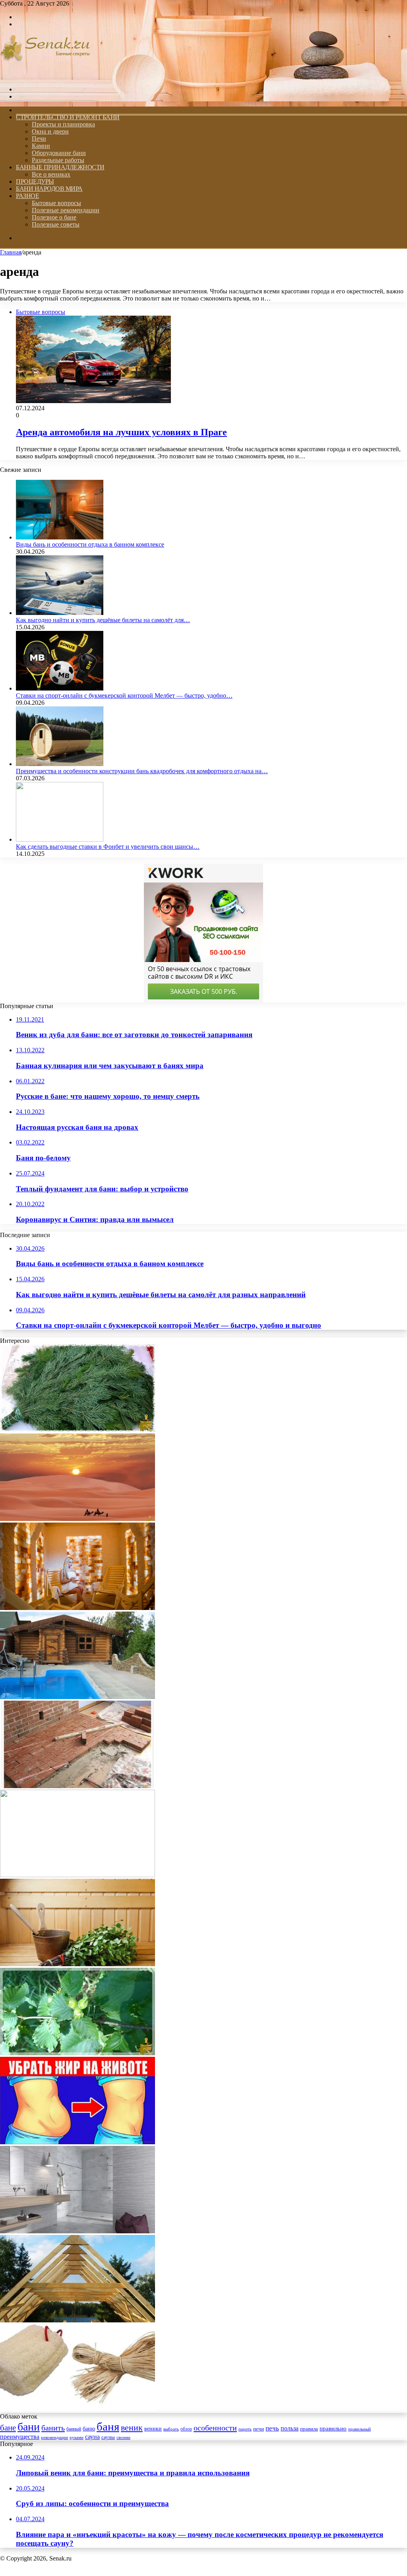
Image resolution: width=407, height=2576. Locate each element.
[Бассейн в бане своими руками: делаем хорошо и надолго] (78, 1697)
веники (153, 2429)
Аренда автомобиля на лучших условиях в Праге (121, 432)
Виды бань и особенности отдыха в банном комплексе (90, 544)
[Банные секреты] (45, 76)
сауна (92, 2437)
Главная (11, 252)
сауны (108, 2437)
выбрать (171, 2429)
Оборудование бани (59, 153)
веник (132, 2428)
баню (89, 2429)
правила (309, 2429)
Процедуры (35, 181)
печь (272, 2428)
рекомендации (54, 2437)
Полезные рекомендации (66, 210)
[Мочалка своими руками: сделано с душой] (78, 2409)
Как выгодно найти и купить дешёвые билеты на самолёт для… (103, 620)
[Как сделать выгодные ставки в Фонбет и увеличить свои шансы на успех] (60, 839)
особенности (215, 2428)
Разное (27, 196)
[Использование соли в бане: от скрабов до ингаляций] (78, 1608)
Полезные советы (56, 224)
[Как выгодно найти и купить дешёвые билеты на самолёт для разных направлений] (60, 613)
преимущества (20, 2437)
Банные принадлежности (60, 167)
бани (29, 2427)
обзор (186, 2429)
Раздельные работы (58, 160)
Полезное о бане (54, 217)
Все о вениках (51, 174)
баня (108, 2427)
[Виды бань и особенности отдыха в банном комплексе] (60, 537)
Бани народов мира (49, 189)
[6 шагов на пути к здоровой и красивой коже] (78, 1875)
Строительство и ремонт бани (68, 117)
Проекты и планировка (63, 124)
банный (74, 2429)
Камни (41, 146)
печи (259, 2429)
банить (53, 2428)
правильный (360, 2429)
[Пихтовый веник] (78, 1430)
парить (245, 2429)
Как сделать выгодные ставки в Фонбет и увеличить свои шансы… (108, 847)
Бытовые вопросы (56, 203)
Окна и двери (50, 131)
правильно (333, 2429)
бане (8, 2428)
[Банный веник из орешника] (78, 2053)
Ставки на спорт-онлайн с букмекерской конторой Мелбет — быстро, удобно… (124, 695)
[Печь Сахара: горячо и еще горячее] (78, 1519)
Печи (39, 139)
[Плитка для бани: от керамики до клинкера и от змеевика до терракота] (78, 2231)
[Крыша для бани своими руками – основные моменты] (78, 2320)
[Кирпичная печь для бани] (78, 1786)
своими (123, 2437)
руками (77, 2437)
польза (290, 2428)
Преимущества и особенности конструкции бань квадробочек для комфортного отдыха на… (142, 771)
